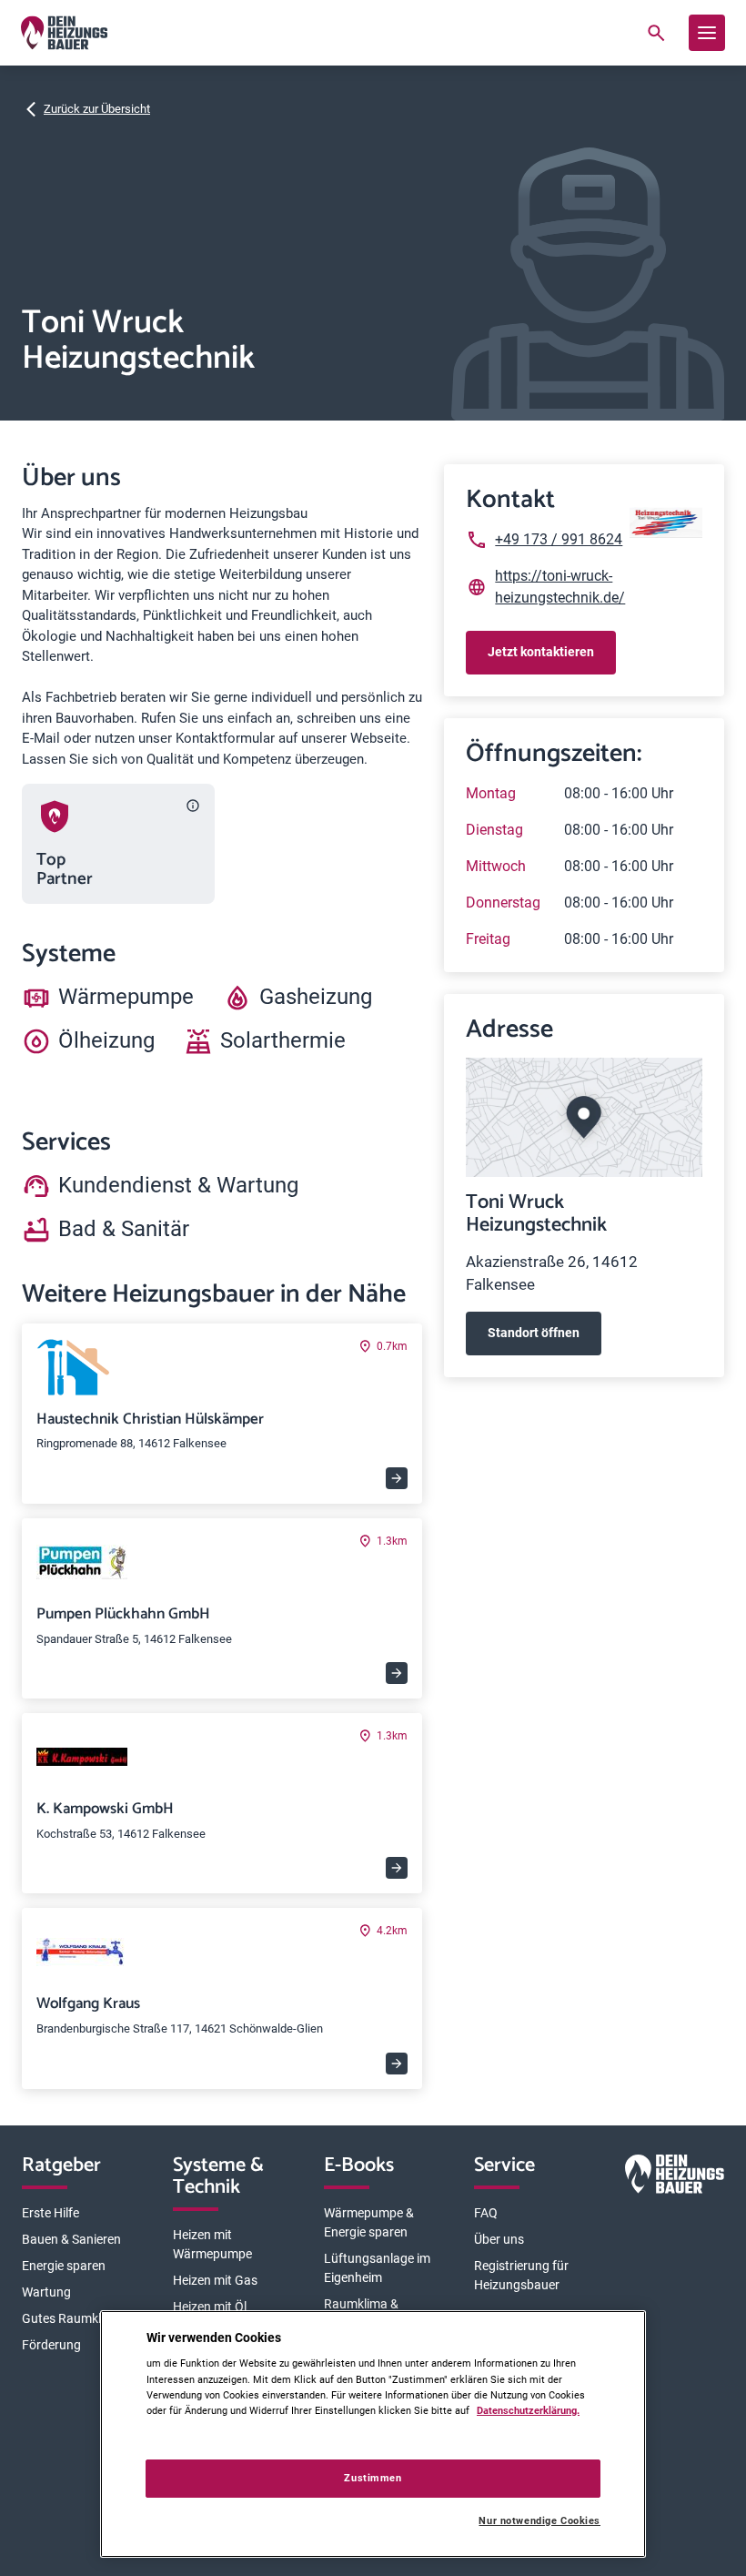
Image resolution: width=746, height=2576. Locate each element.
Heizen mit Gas (215, 2280)
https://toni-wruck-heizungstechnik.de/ (560, 587)
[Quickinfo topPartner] (193, 806)
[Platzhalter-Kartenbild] (584, 1117)
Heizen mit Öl (210, 2307)
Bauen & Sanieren (71, 2239)
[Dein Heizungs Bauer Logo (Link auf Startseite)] (64, 33)
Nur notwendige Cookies (539, 2521)
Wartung (46, 2292)
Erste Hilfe (50, 2213)
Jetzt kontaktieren (541, 652)
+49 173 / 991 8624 (559, 539)
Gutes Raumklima (72, 2318)
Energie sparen (64, 2266)
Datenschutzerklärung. (528, 2410)
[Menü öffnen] (707, 33)
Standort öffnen (534, 1333)
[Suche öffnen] (656, 33)
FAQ (486, 2213)
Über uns (499, 2239)
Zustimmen (373, 2478)
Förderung (51, 2345)
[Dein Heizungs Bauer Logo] (675, 2177)
